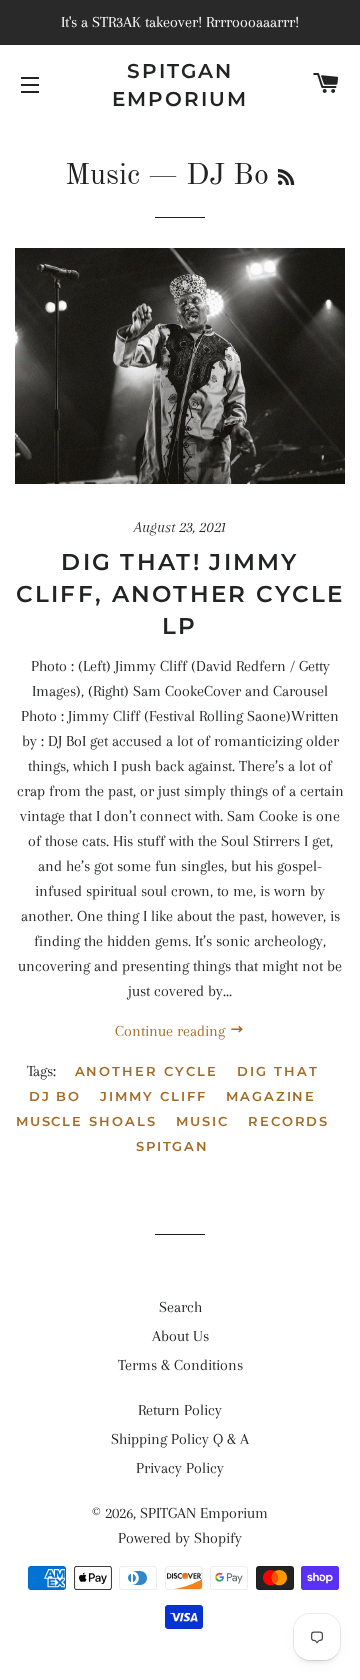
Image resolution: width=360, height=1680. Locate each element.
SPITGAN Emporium (180, 85)
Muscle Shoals (86, 1121)
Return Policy (180, 1410)
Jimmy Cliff (153, 1096)
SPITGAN (173, 1146)
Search (180, 1307)
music (202, 1121)
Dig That (278, 1071)
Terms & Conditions (180, 1365)
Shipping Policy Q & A (180, 1439)
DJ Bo (55, 1096)
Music (102, 176)
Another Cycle (146, 1071)
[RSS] (286, 179)
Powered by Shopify (180, 1538)
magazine (271, 1096)
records (289, 1121)
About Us (180, 1336)
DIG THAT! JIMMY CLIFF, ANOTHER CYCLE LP (180, 594)
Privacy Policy (180, 1468)
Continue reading (172, 1031)
